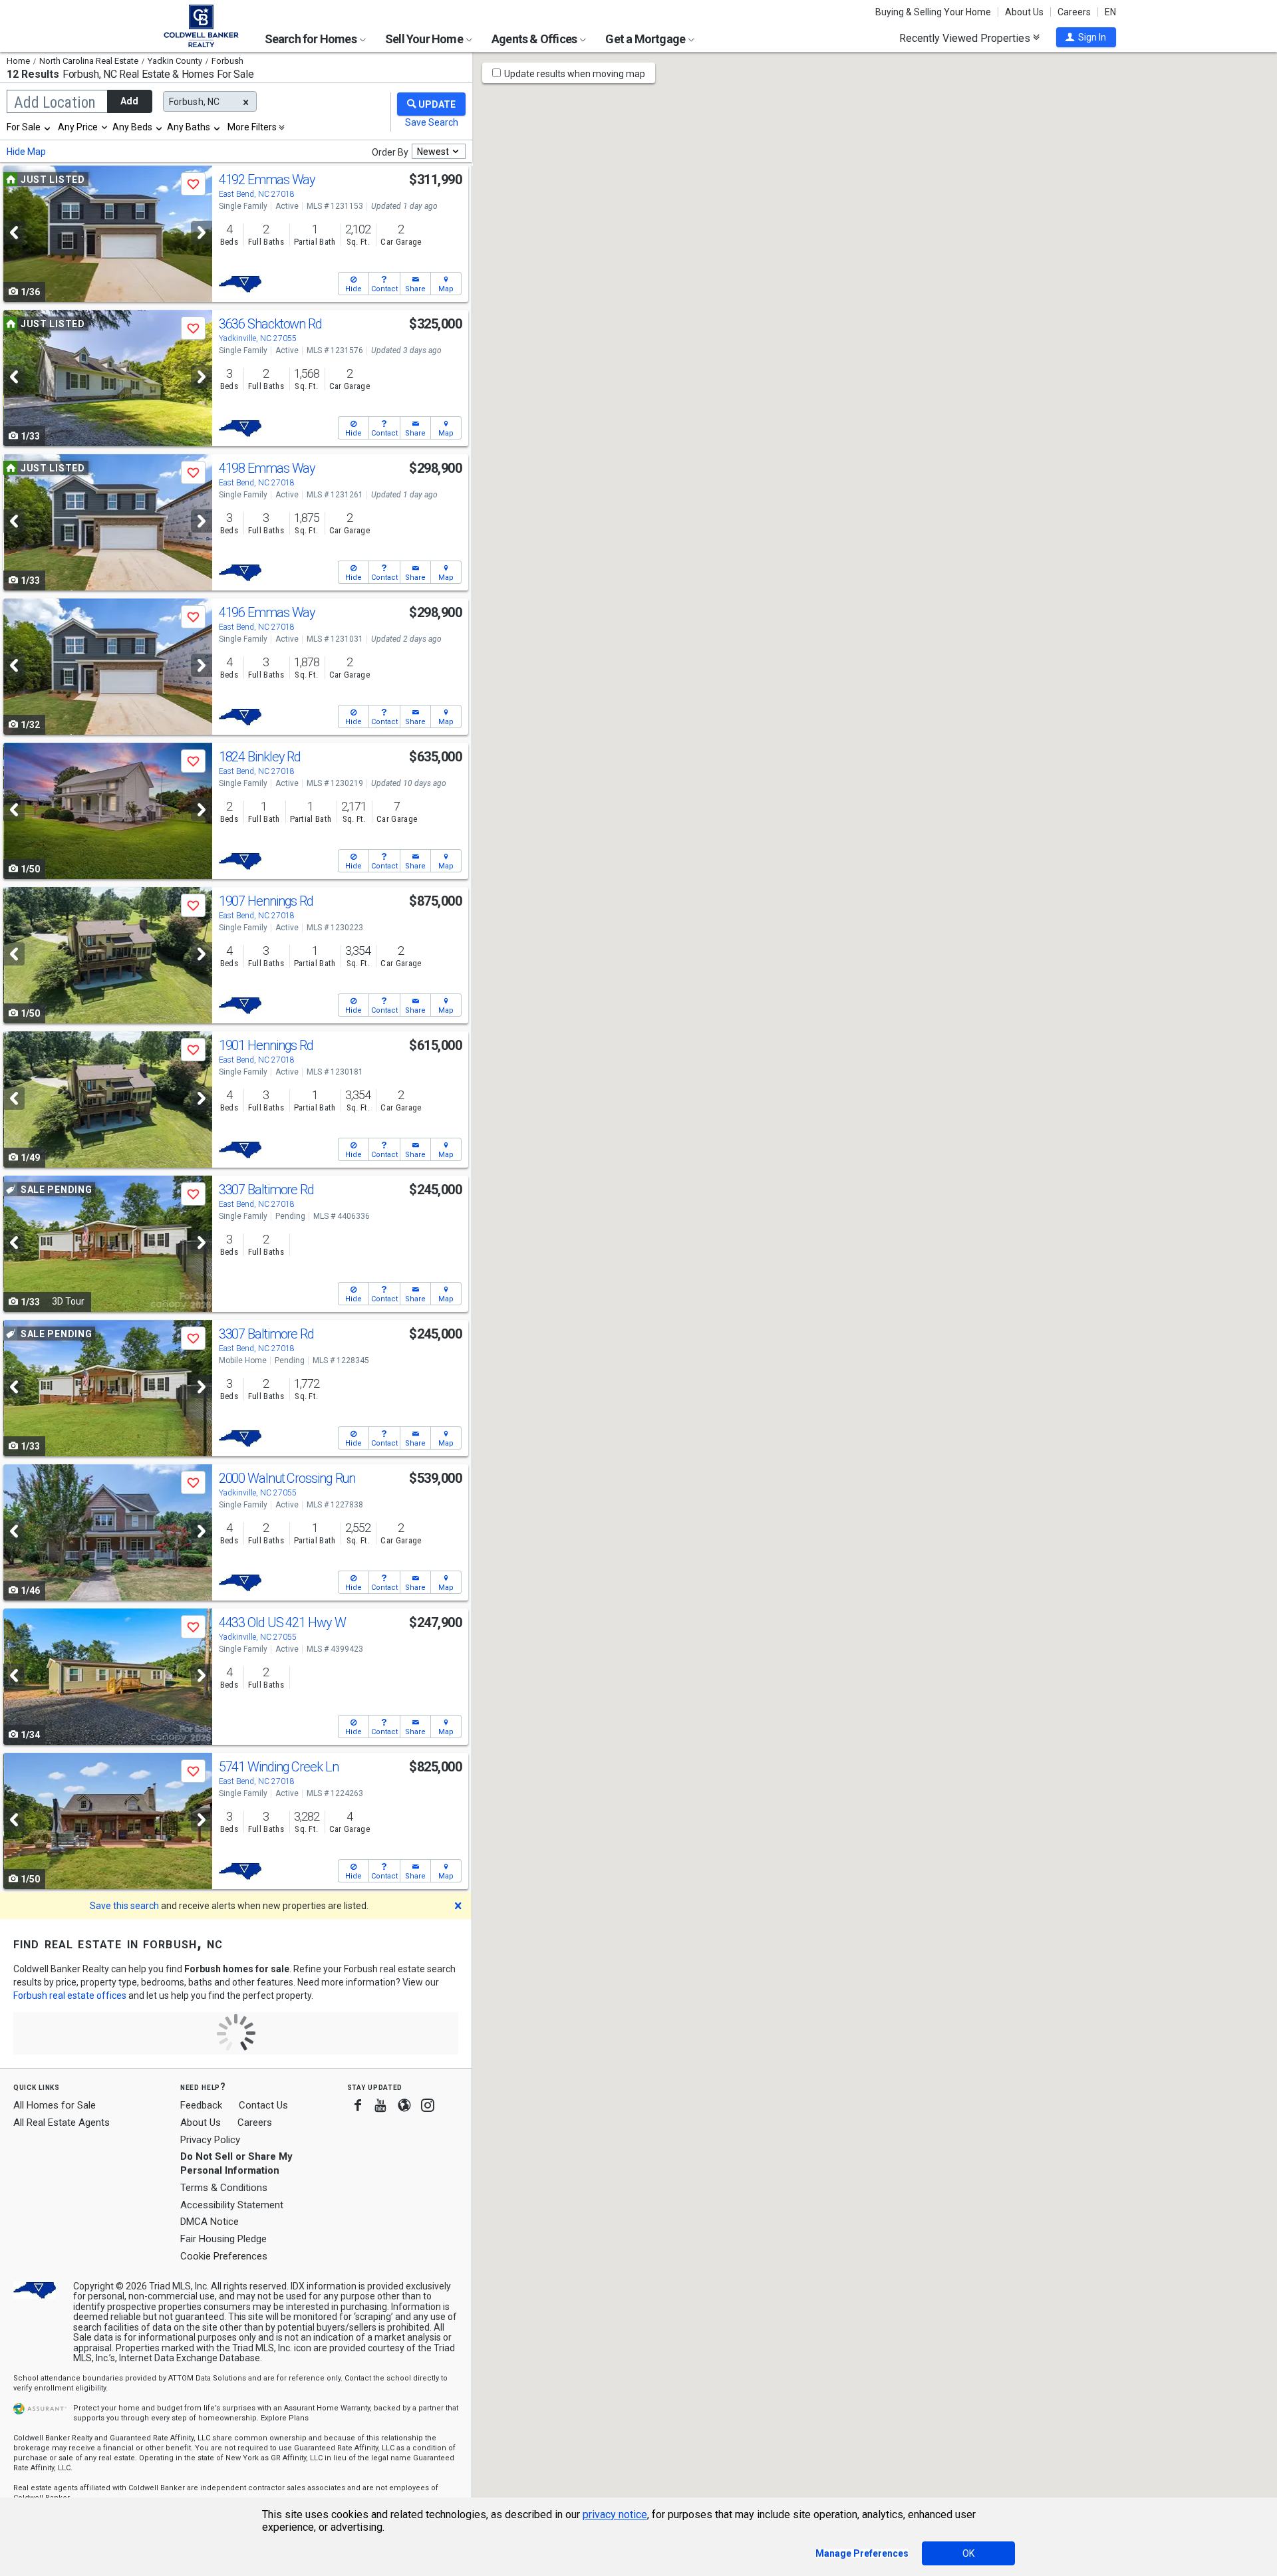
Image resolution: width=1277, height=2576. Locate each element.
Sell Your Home (425, 39)
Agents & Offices (535, 39)
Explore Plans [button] (285, 2418)
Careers (1074, 12)
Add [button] (129, 101)
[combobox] (29, 127)
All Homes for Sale (55, 2105)
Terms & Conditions (224, 2188)
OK (968, 2553)
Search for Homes (312, 39)
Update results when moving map (575, 74)
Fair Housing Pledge (223, 2239)
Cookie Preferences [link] (224, 2256)
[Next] (202, 232)
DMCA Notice (210, 2222)
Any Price (78, 127)
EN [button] (1110, 12)
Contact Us (263, 2105)
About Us (1024, 12)
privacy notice (615, 2514)
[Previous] (14, 232)
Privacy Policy (210, 2140)
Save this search (124, 1906)
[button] (1086, 37)
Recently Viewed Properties (966, 38)
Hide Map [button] (26, 152)
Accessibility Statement (232, 2205)
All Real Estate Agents (62, 2123)
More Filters (252, 127)
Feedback (201, 2106)
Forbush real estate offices (70, 1996)
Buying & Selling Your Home (933, 12)
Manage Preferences (862, 2553)
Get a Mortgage (646, 39)
